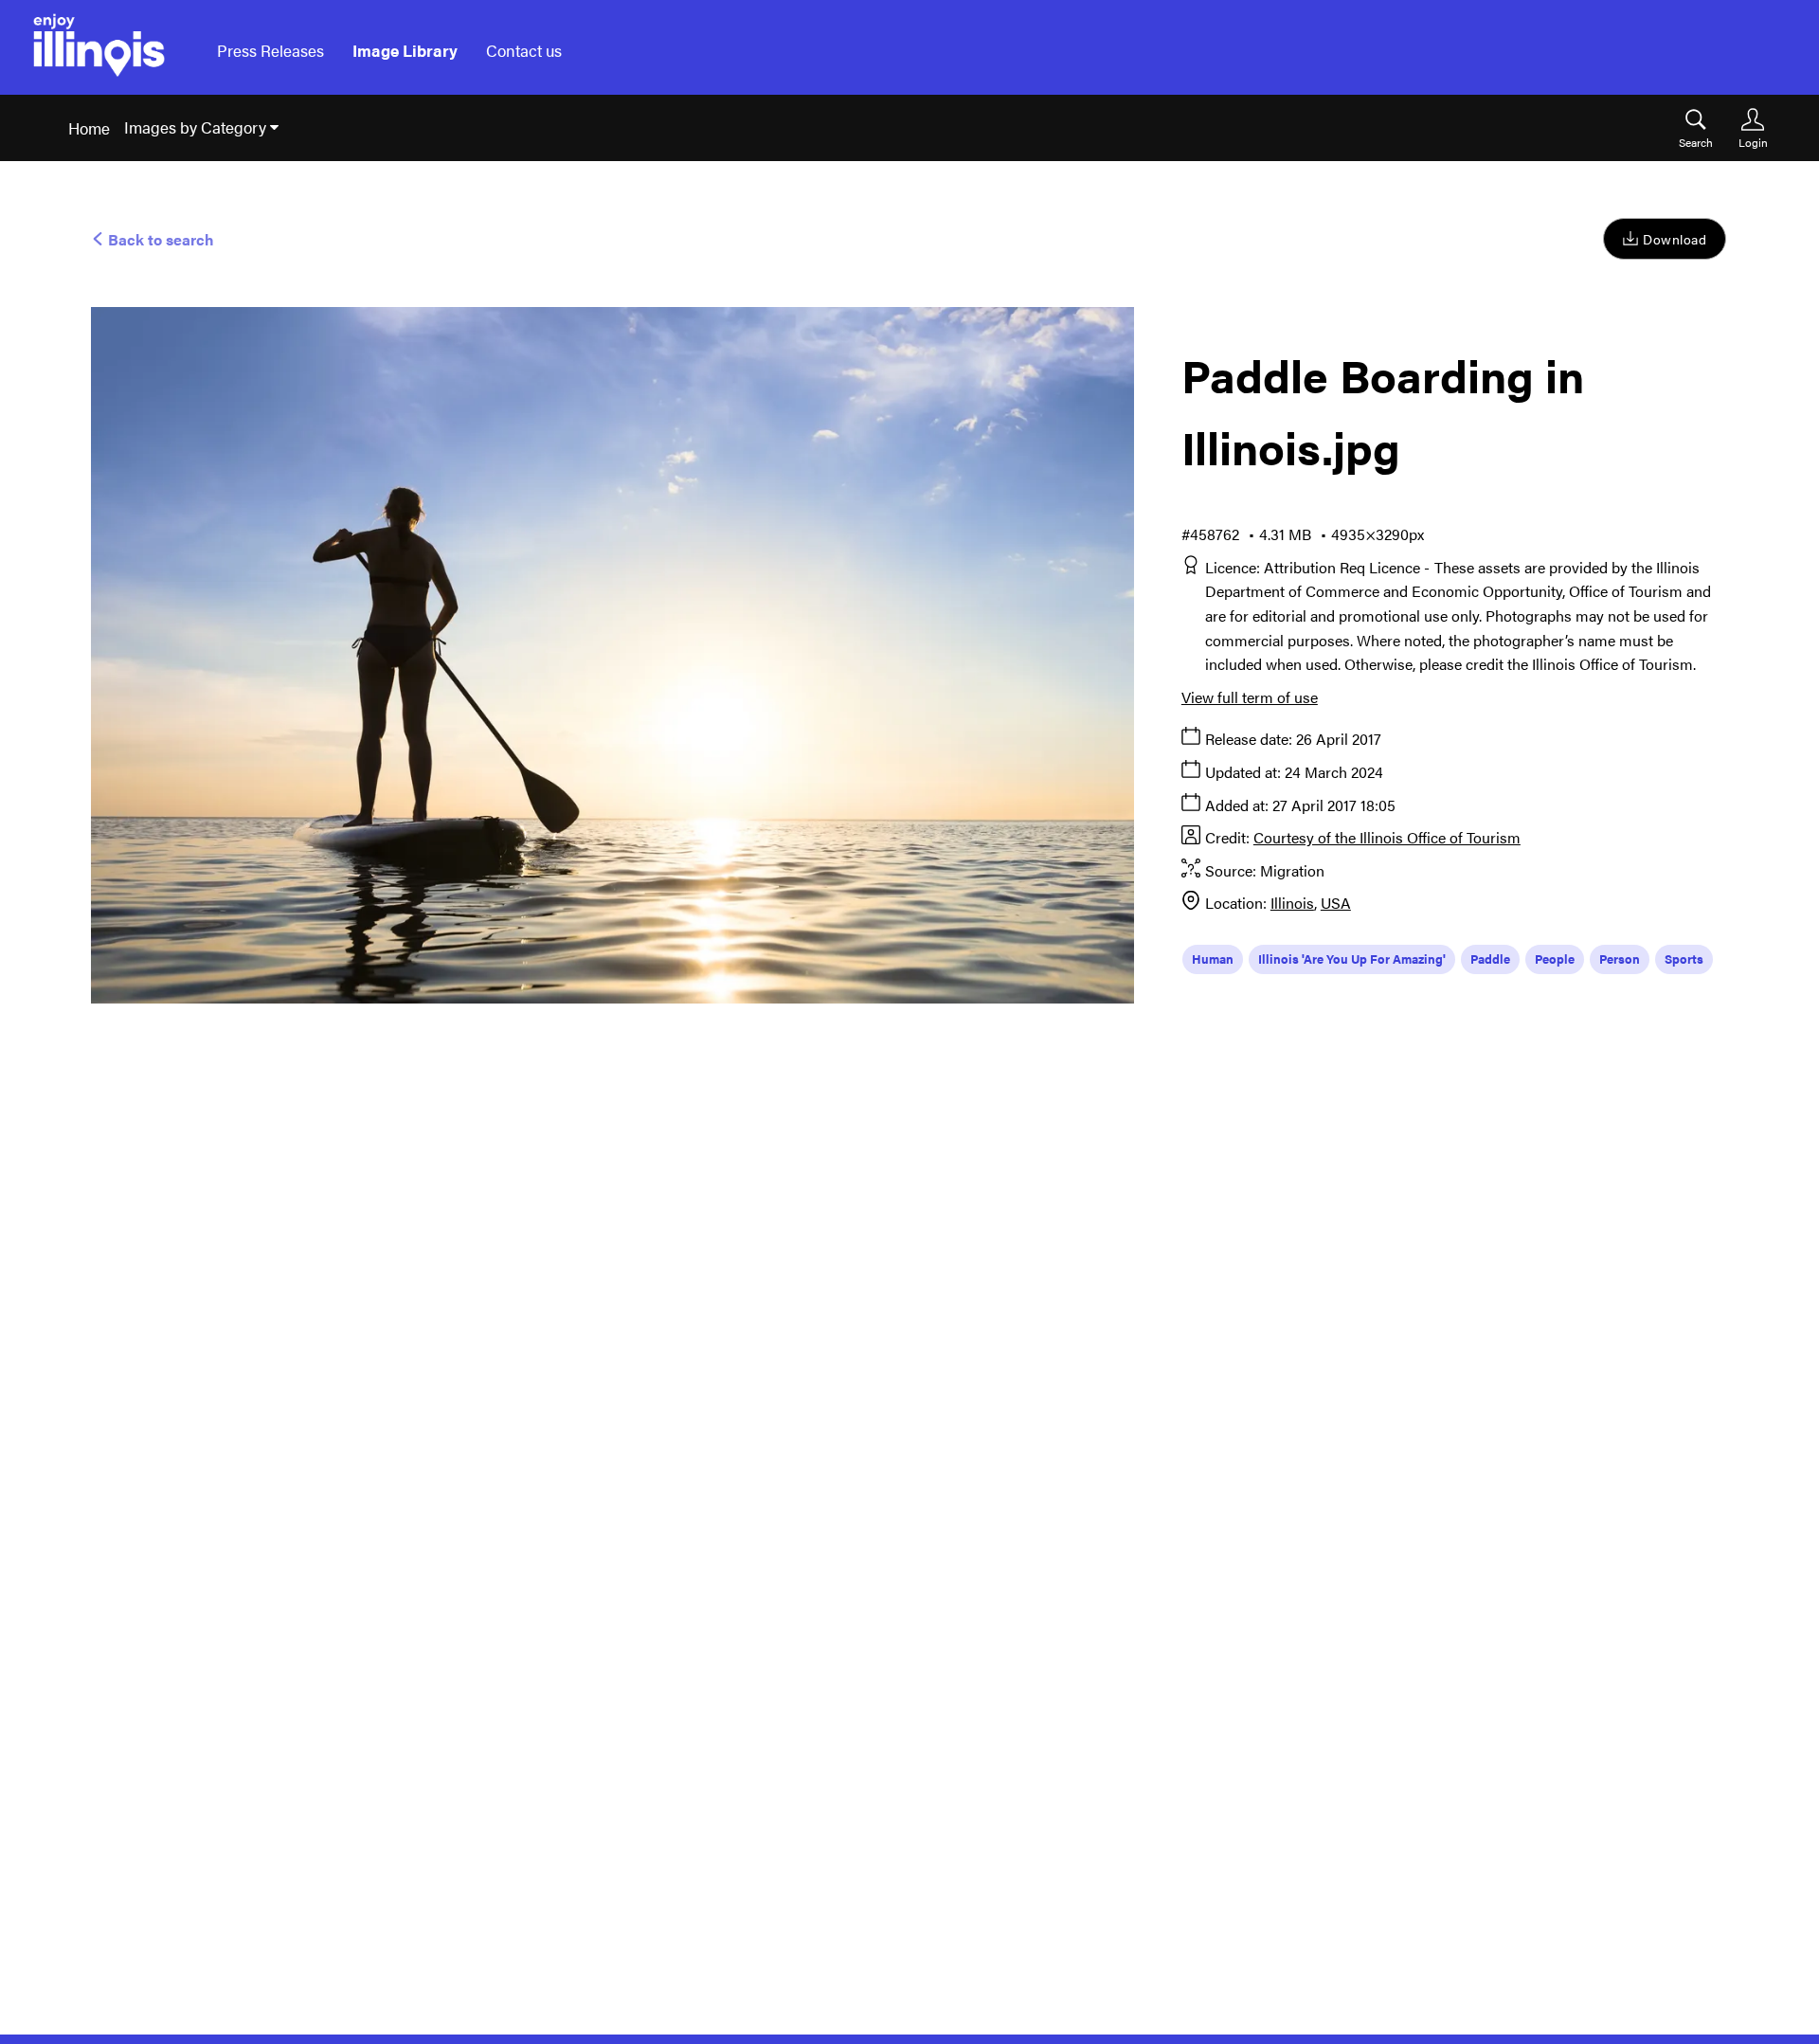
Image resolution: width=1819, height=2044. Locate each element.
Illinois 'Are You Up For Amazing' (1352, 959)
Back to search (159, 239)
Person (1620, 959)
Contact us (524, 50)
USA (1336, 903)
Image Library (405, 50)
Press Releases (270, 50)
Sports (1684, 959)
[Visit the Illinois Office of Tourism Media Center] (99, 51)
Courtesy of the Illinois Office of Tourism (1387, 837)
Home (89, 128)
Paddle (1490, 959)
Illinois (1292, 903)
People (1555, 959)
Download (1675, 239)
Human (1213, 959)
